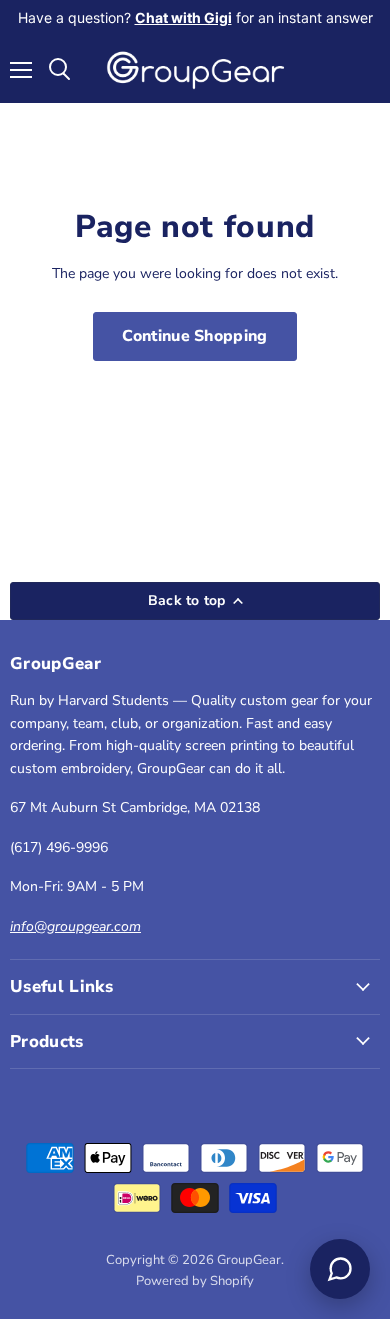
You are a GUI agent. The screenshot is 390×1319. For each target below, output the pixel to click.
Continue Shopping (194, 336)
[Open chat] (340, 1269)
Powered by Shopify (195, 1281)
